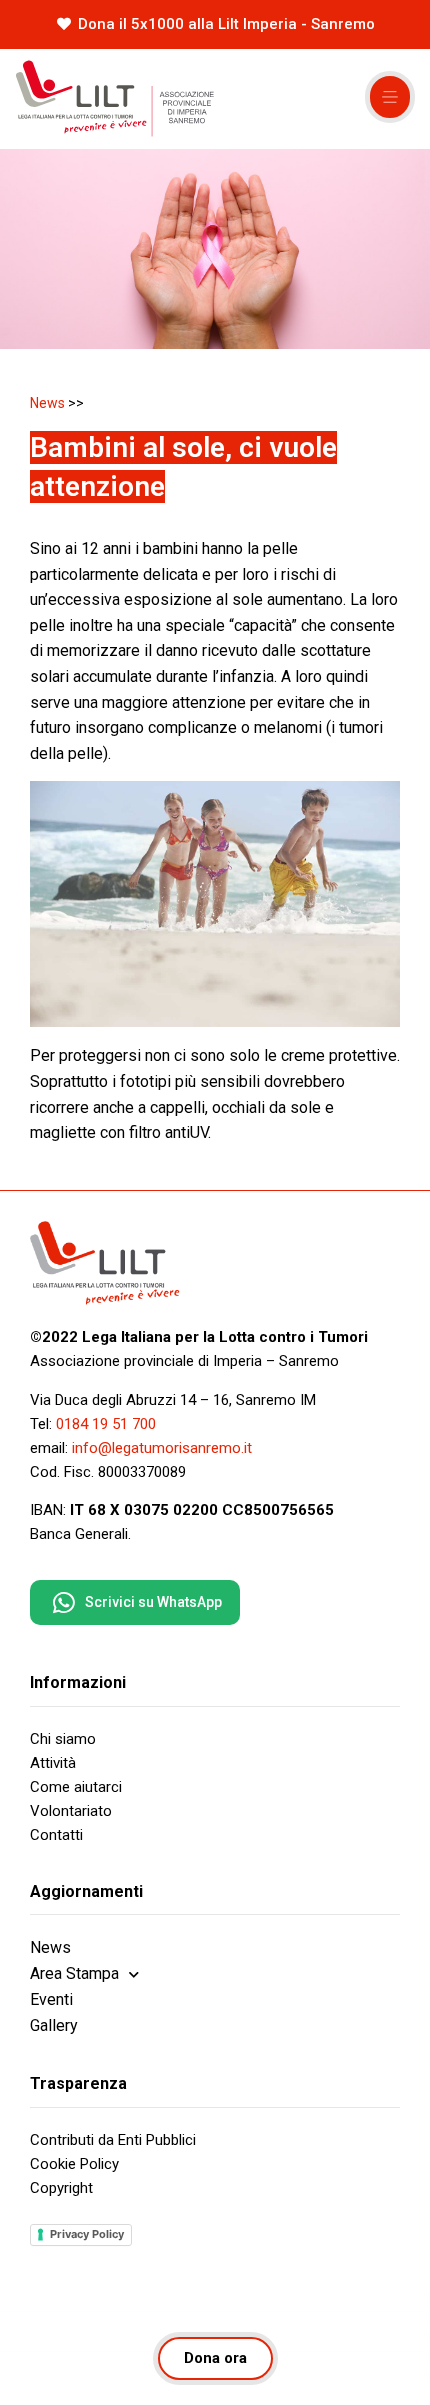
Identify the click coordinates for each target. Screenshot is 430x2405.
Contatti (56, 1835)
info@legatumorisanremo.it (162, 1448)
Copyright (61, 2188)
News (47, 403)
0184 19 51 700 (106, 1424)
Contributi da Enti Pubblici (113, 2140)
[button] (390, 97)
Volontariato (71, 1811)
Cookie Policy (74, 2164)
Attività (53, 1763)
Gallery (54, 2025)
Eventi (51, 1999)
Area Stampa (74, 1973)
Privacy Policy (87, 2234)
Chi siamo (63, 1739)
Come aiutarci (76, 1787)
